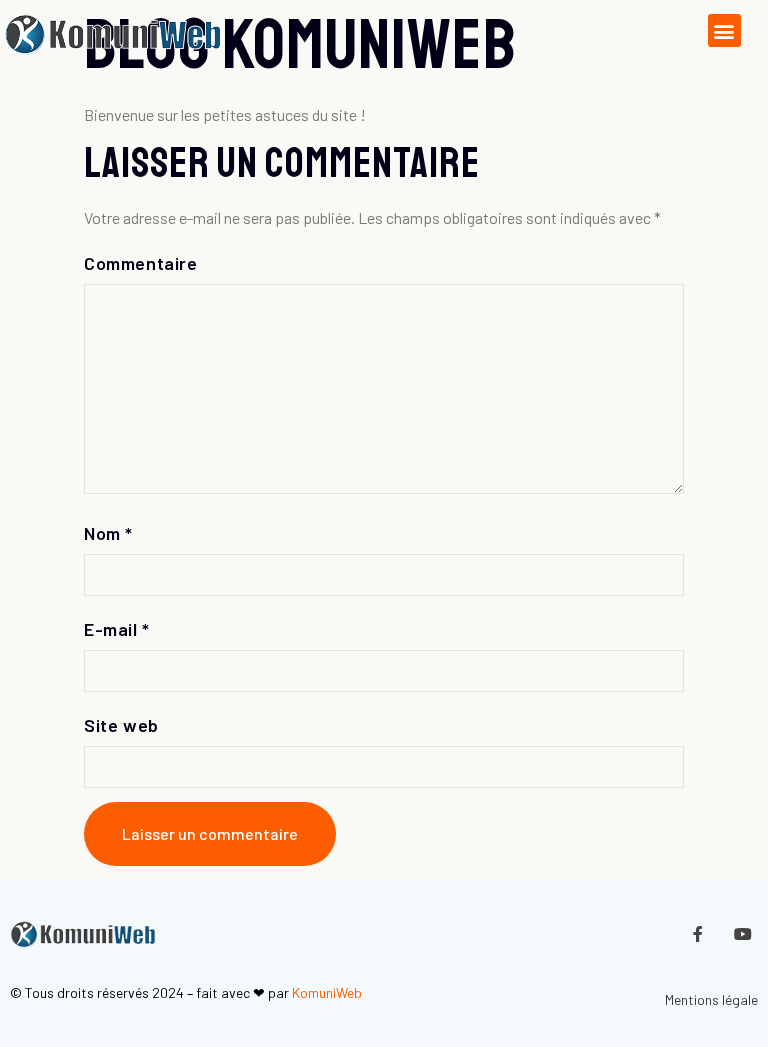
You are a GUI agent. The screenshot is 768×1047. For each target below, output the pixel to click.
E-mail (117, 629)
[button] (724, 30)
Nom (108, 533)
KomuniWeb (327, 992)
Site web (121, 725)
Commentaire (141, 263)
